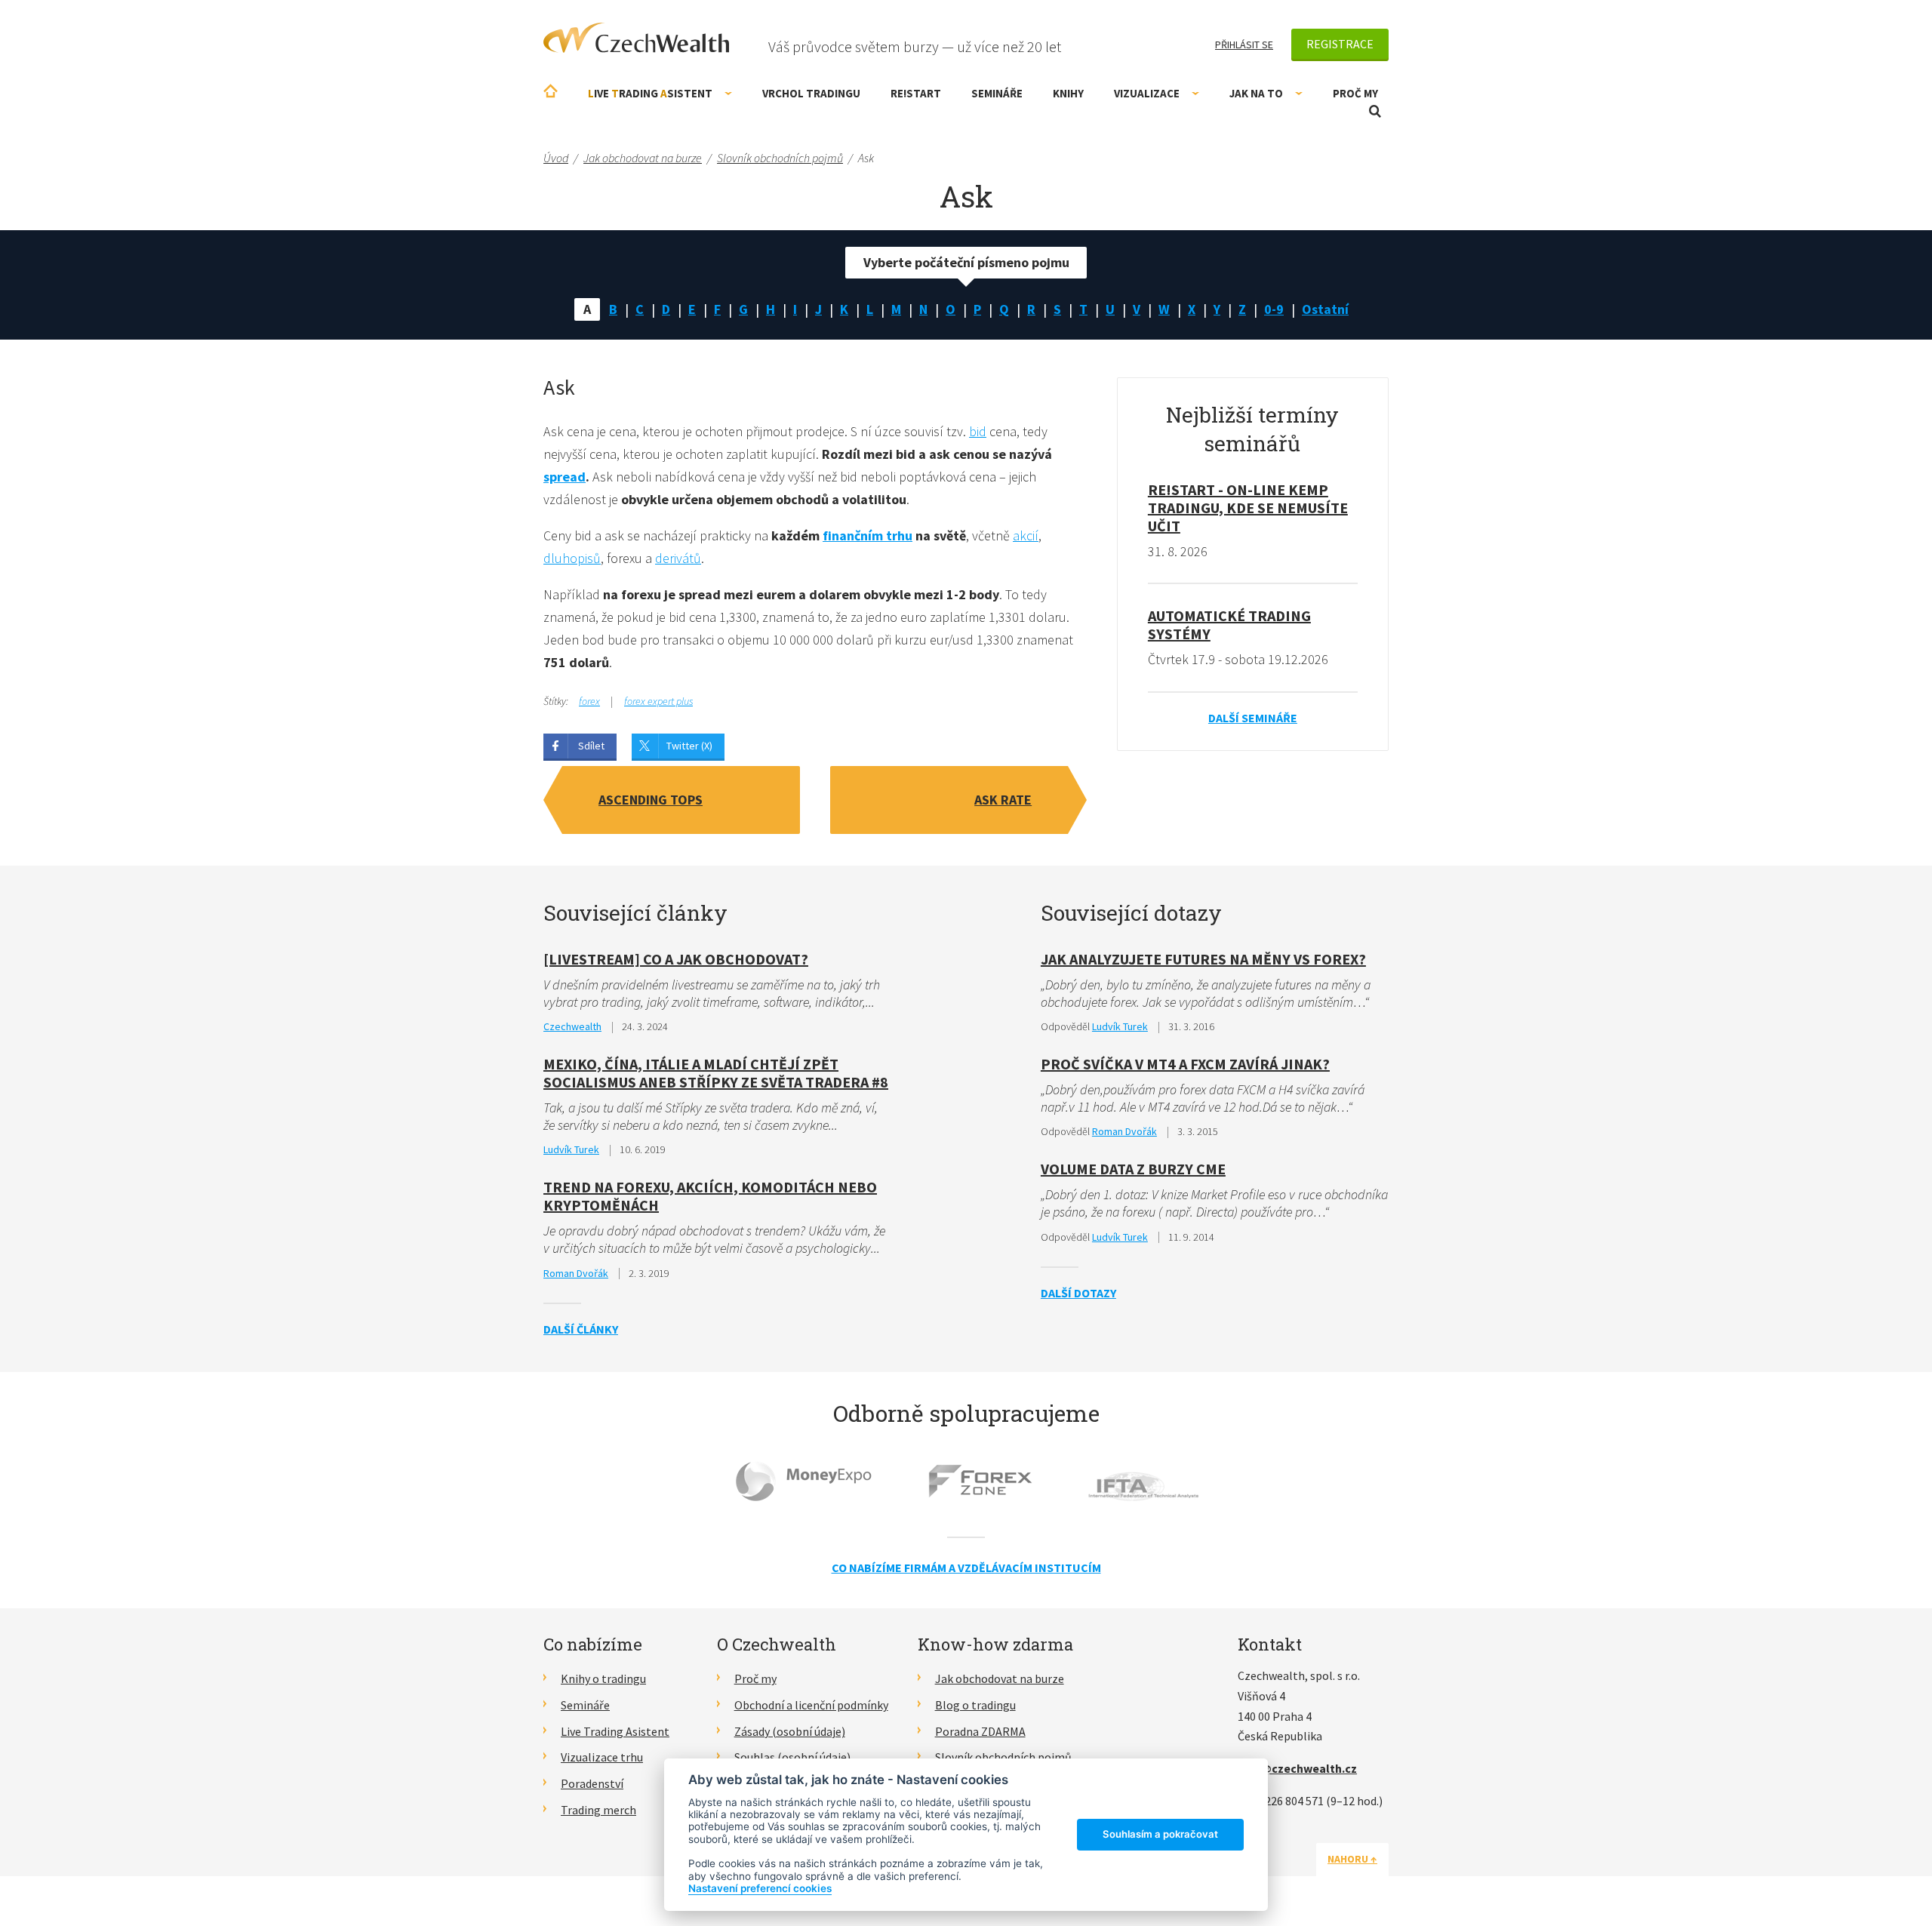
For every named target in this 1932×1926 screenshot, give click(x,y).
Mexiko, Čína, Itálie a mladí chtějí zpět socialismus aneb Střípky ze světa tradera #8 (716, 1073)
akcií (1026, 535)
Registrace (1340, 44)
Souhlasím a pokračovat (1160, 1834)
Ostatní (1325, 309)
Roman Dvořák (576, 1273)
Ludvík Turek (571, 1149)
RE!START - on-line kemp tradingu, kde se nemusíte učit (1248, 508)
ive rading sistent (650, 93)
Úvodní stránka (551, 91)
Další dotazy (1078, 1293)
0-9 (1274, 309)
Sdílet (591, 746)
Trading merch (598, 1810)
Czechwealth (572, 1026)
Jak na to (1256, 93)
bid (978, 431)
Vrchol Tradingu (811, 93)
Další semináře (1253, 718)
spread (565, 477)
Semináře (997, 93)
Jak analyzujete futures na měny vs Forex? (1203, 959)
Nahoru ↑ (1352, 1859)
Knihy (1068, 93)
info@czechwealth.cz (1297, 1768)
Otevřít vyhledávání (1375, 111)
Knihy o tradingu (603, 1678)
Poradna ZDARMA (980, 1731)
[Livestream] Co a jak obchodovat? (676, 959)
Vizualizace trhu (602, 1757)
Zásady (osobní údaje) (790, 1731)
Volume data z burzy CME (1133, 1169)
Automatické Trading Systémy (1229, 625)
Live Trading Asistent (615, 1731)
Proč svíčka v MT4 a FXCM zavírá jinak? (1185, 1064)
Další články (581, 1329)
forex (589, 701)
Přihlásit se (1244, 45)
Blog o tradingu (975, 1705)
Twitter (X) (689, 746)
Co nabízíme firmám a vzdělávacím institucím (966, 1568)
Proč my (1355, 93)
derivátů (678, 558)
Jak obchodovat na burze (1000, 1678)
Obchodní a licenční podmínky (811, 1705)
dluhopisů (572, 558)
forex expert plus (658, 701)
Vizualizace (1147, 93)
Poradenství (592, 1783)
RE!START (916, 93)
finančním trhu (868, 535)
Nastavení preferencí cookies (760, 1888)
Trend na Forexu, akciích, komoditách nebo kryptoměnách (710, 1196)
